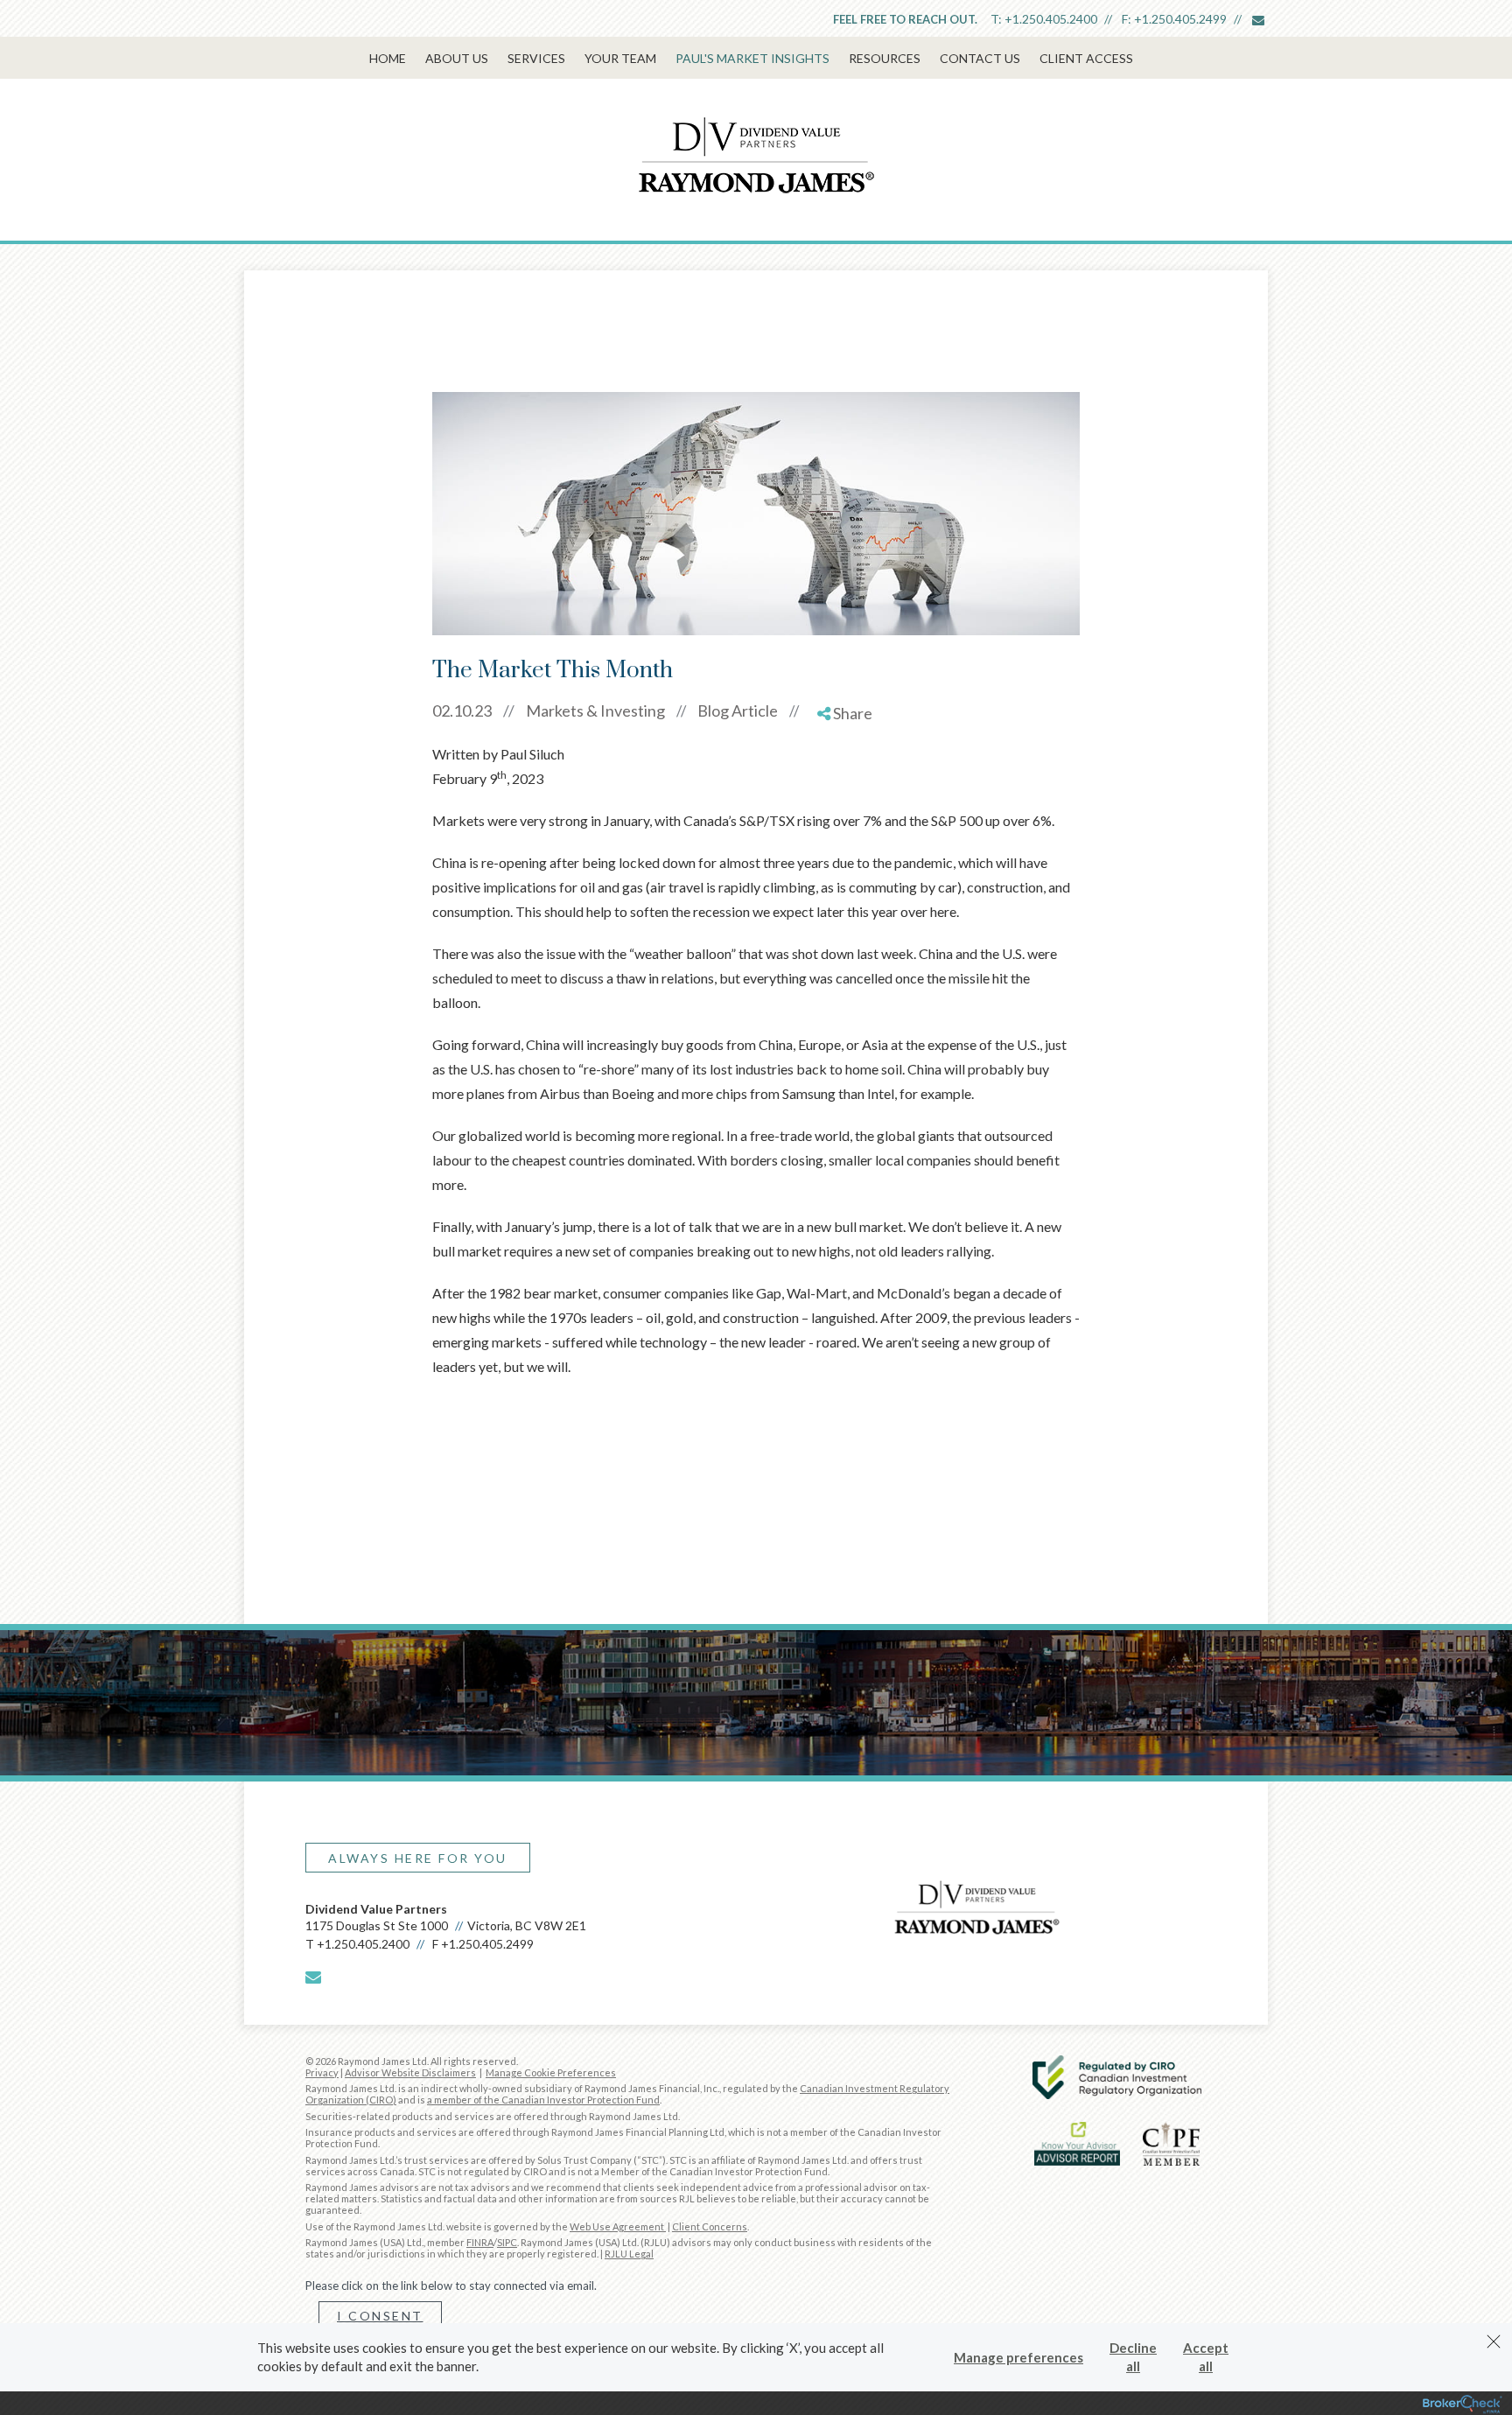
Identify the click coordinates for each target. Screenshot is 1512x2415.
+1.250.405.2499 (1180, 19)
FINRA (480, 2242)
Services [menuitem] (536, 58)
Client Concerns (710, 2226)
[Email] (846, 805)
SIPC (507, 2242)
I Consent (380, 2316)
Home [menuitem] (388, 58)
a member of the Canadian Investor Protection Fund (543, 2100)
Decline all (1133, 2357)
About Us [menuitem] (457, 58)
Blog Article (738, 710)
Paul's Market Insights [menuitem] (752, 58)
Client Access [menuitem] (1086, 58)
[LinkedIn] (846, 784)
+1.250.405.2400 (1051, 19)
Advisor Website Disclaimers (410, 2072)
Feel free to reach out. (905, 19)
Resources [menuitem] (885, 58)
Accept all (1206, 2357)
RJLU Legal (629, 2254)
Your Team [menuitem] (620, 58)
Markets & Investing (595, 710)
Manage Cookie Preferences (551, 2072)
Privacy (322, 2072)
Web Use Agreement (618, 2226)
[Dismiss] (1494, 2341)
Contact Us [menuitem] (980, 58)
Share (851, 713)
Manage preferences (1018, 2357)
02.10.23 (473, 710)
